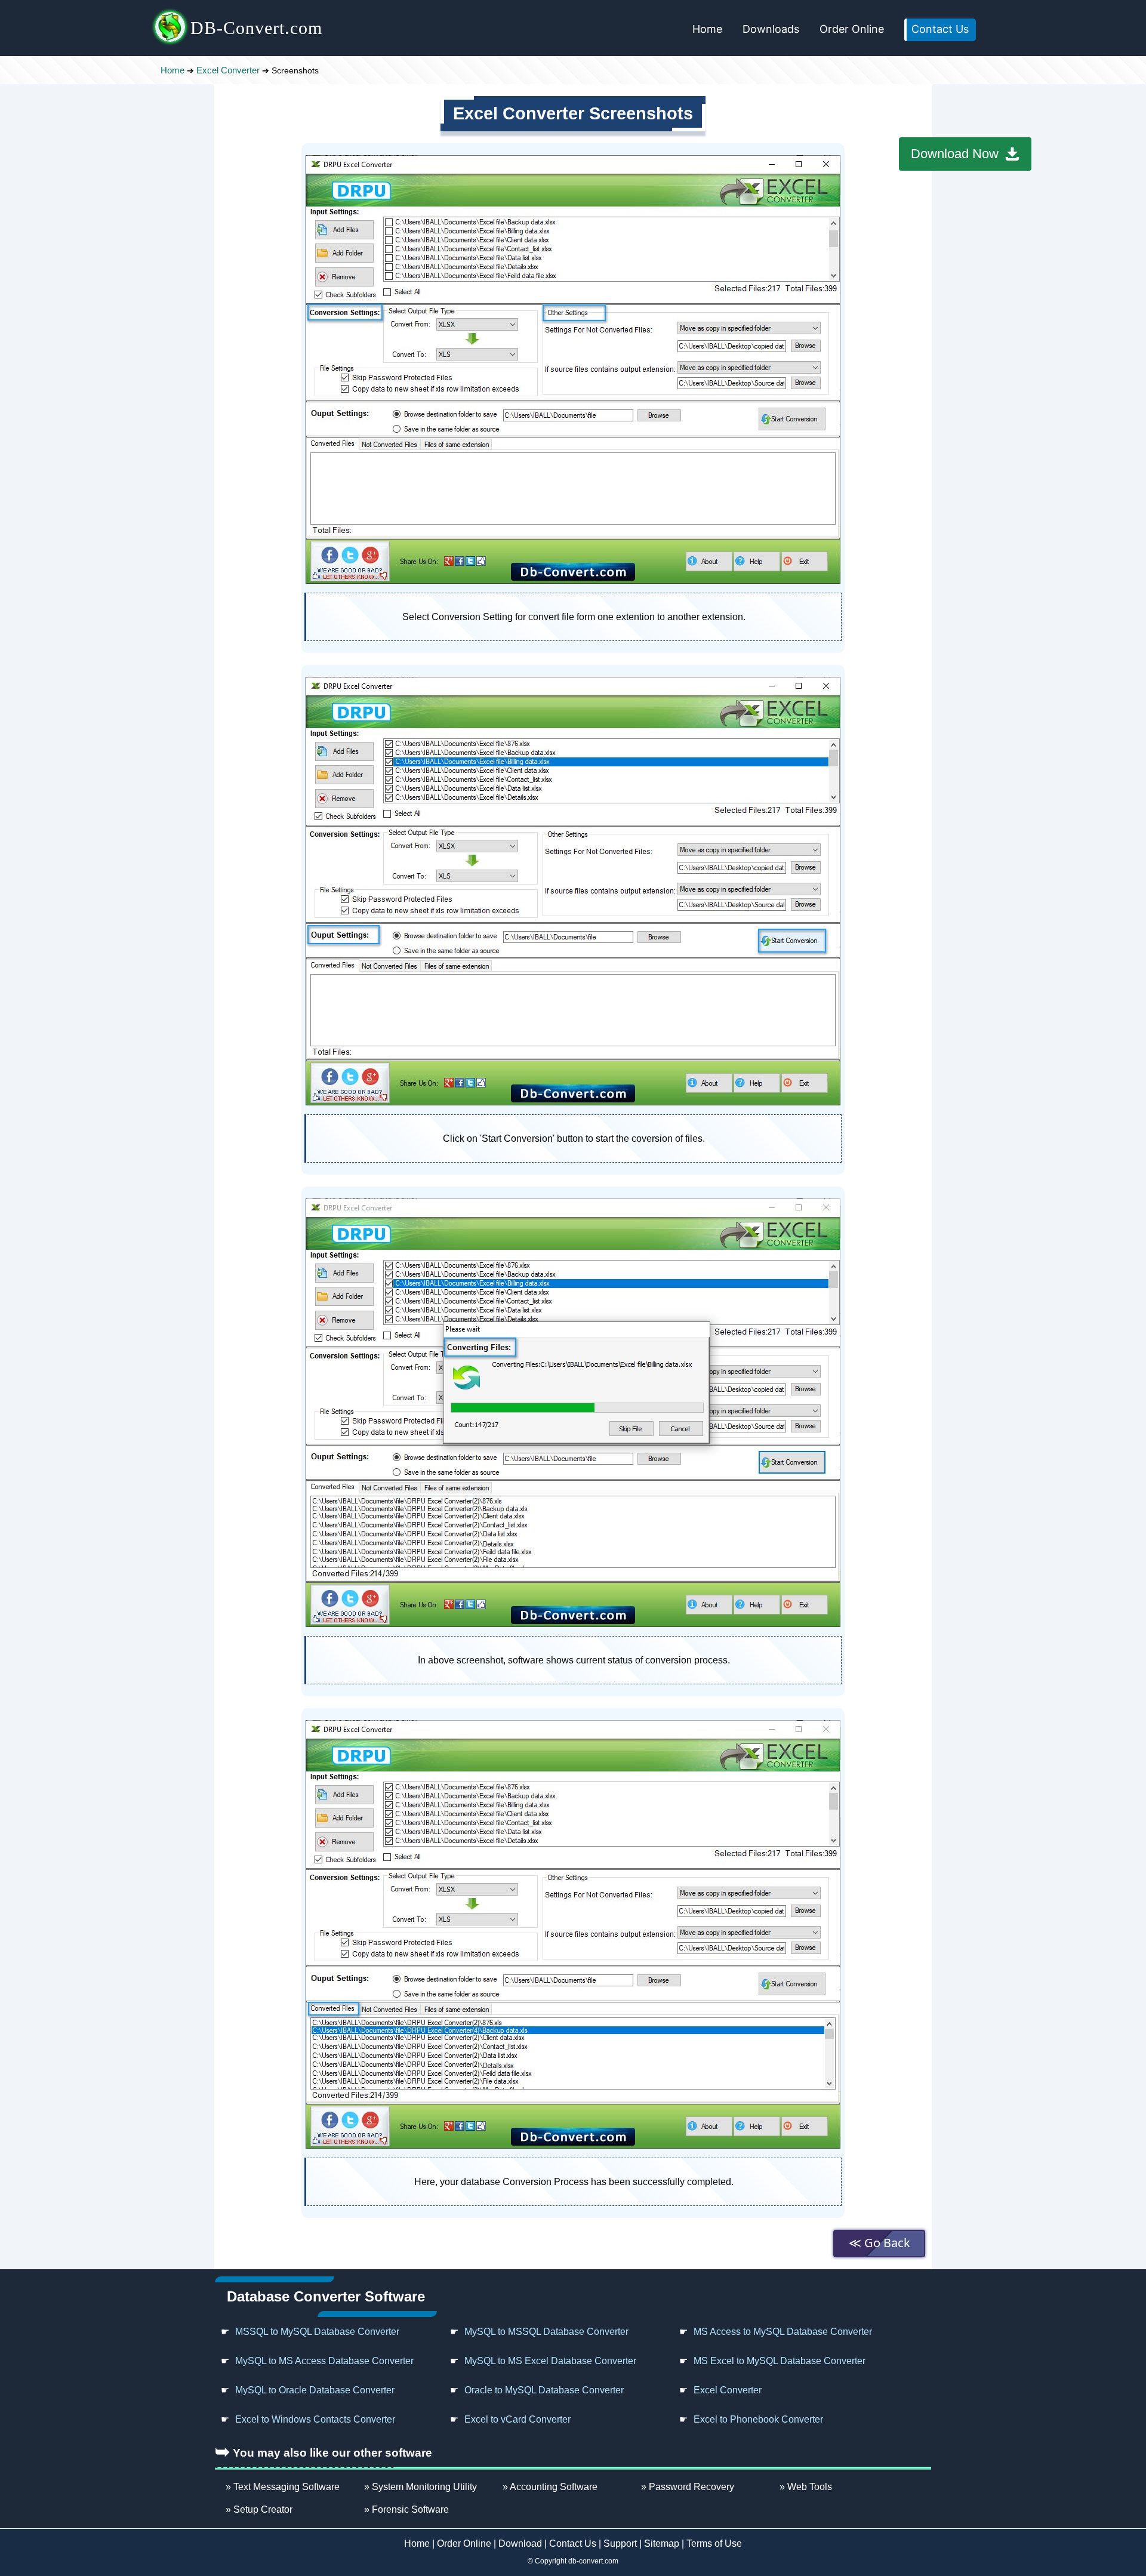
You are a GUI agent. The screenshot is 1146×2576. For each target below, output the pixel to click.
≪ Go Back (879, 2243)
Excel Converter (228, 70)
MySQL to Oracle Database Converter (315, 2390)
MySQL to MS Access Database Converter (324, 2361)
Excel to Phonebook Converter (758, 2419)
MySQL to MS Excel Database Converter (550, 2361)
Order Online (852, 29)
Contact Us (940, 29)
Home (707, 29)
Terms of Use (714, 2543)
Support (620, 2543)
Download (520, 2543)
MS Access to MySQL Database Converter (783, 2332)
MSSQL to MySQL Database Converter (317, 2332)
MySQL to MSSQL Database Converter (546, 2332)
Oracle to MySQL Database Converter (544, 2390)
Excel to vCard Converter (517, 2419)
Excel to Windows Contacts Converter (315, 2419)
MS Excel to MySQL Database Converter (780, 2361)
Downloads (771, 29)
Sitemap (662, 2543)
